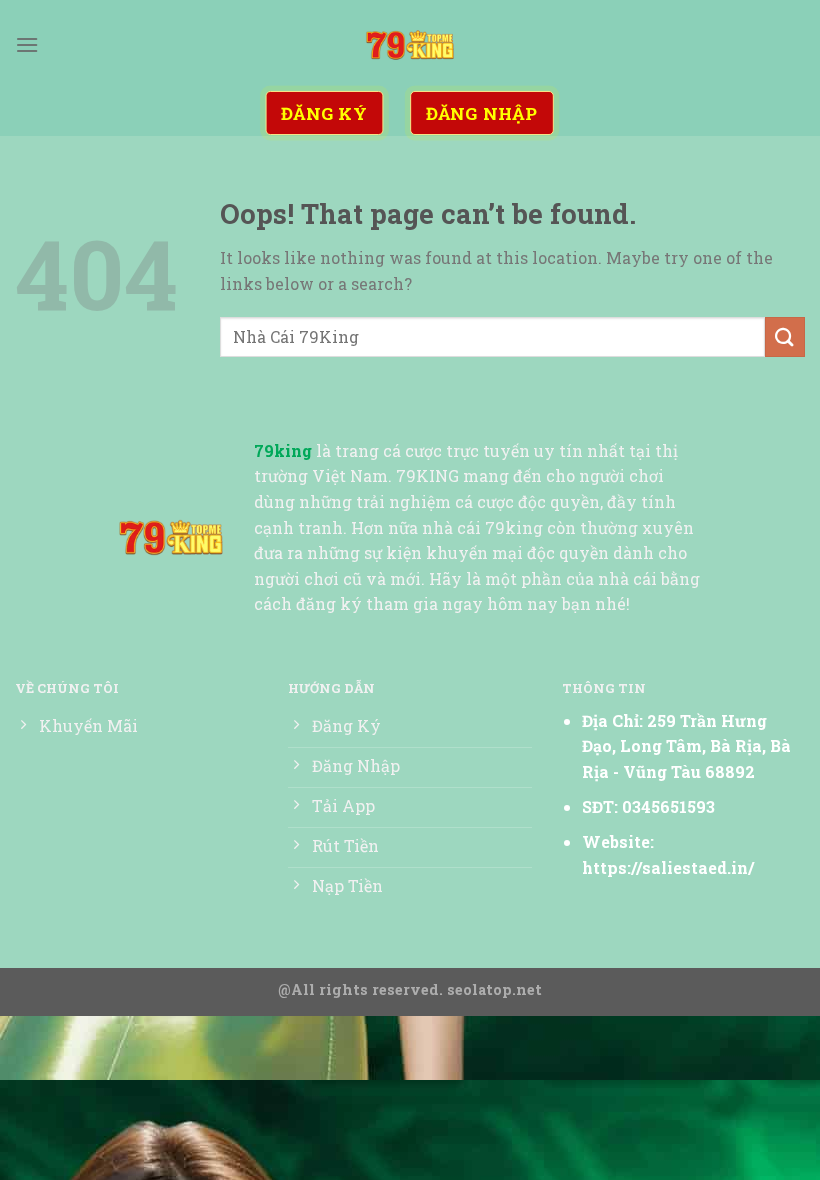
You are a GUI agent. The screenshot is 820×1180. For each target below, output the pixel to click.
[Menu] (27, 44)
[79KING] (410, 45)
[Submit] (785, 336)
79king (283, 450)
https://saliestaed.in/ (668, 867)
